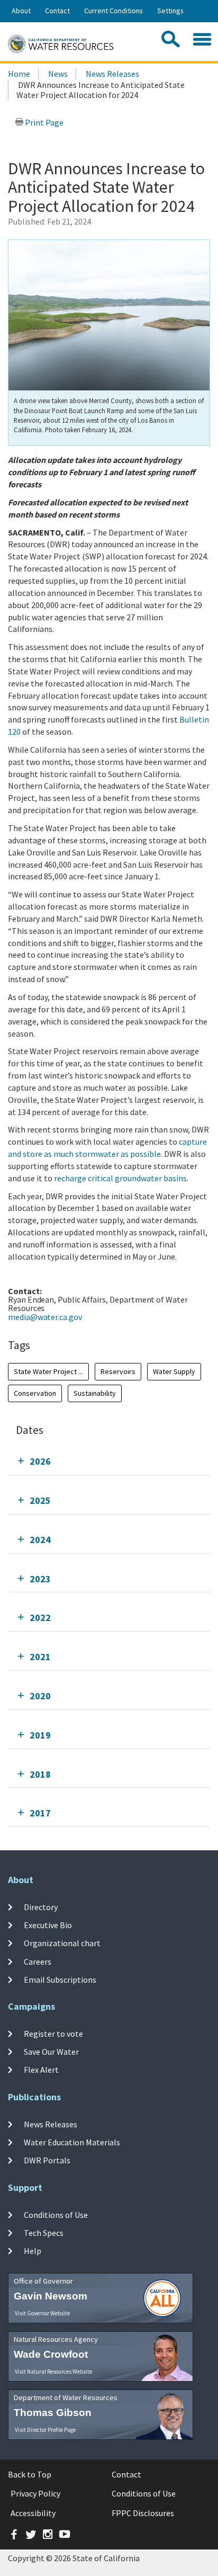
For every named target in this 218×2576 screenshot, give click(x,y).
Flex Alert (41, 2070)
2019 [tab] (40, 1735)
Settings (170, 11)
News (58, 74)
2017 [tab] (40, 1813)
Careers (38, 1962)
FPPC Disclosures (143, 2513)
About (21, 11)
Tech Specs (44, 2233)
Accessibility (33, 2513)
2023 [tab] (40, 1579)
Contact (57, 11)
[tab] (109, 1461)
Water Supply (174, 1371)
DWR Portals (47, 2160)
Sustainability (95, 1393)
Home (19, 74)
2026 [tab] (40, 1461)
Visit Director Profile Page (45, 2430)
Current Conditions (113, 11)
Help (33, 2251)
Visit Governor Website (42, 2313)
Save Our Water (51, 2052)
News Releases (112, 74)
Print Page (43, 122)
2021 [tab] (40, 1657)
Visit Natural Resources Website (53, 2372)
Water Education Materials (72, 2142)
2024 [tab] (40, 1540)
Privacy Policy (35, 2493)
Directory (41, 1907)
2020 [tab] (40, 1696)
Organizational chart (62, 1943)
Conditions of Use (56, 2214)
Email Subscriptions (60, 1980)
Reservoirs (118, 1371)
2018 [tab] (40, 1774)
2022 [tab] (40, 1617)
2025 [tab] (40, 1500)
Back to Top (30, 2474)
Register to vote (53, 2034)
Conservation (35, 1393)
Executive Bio (48, 1925)
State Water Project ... (48, 1371)
